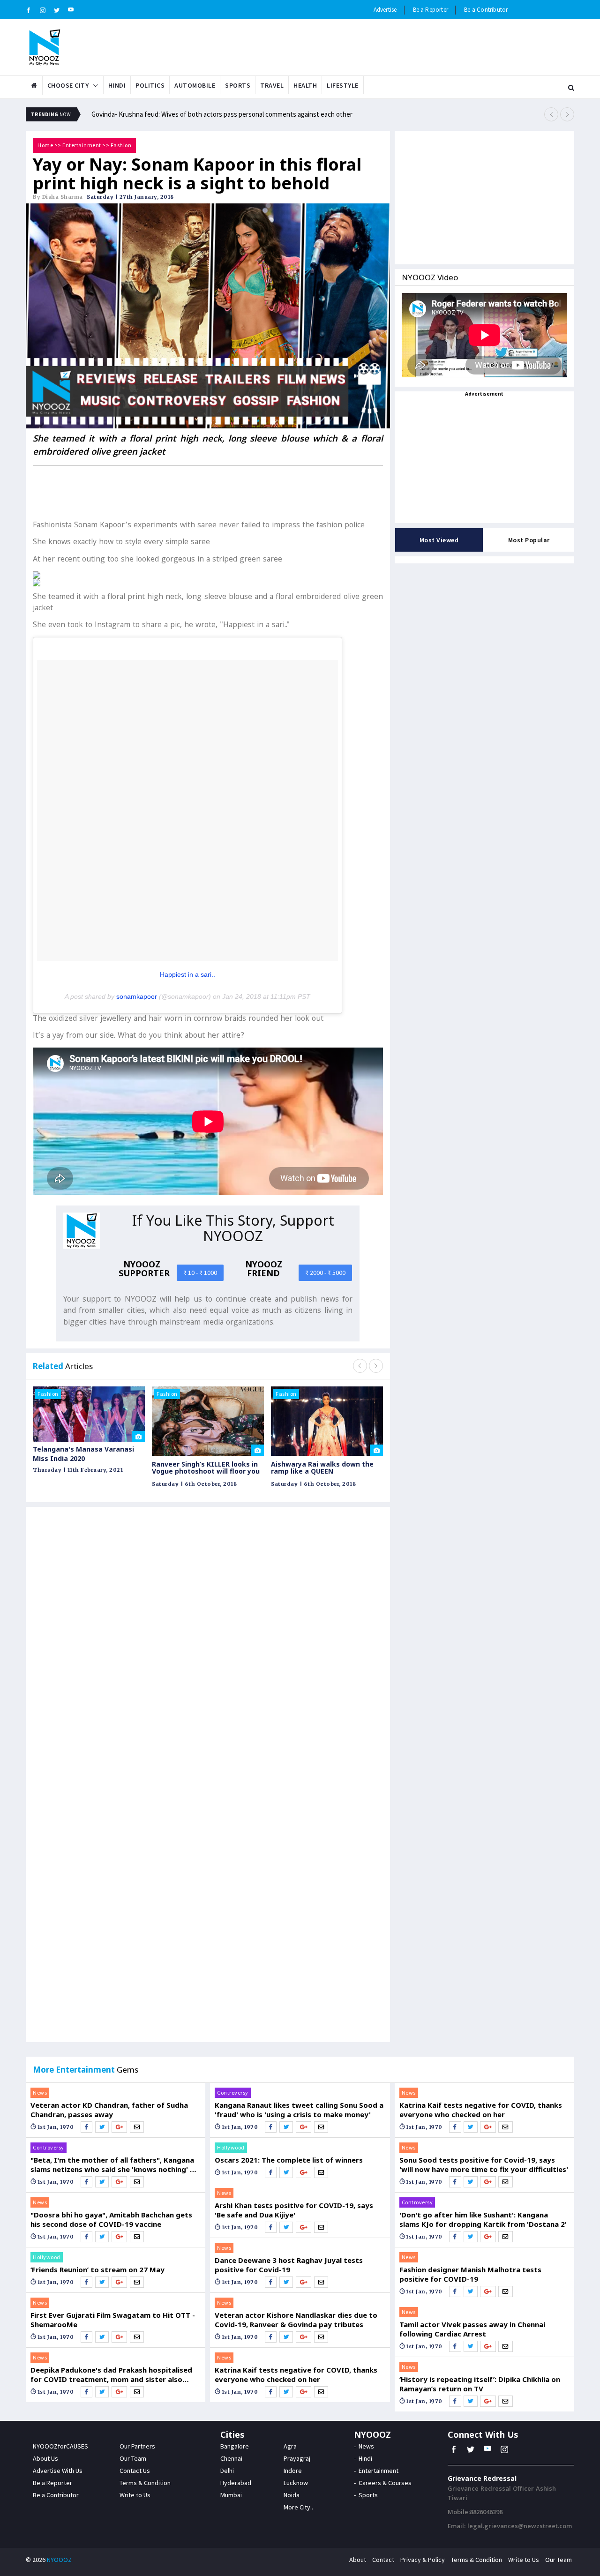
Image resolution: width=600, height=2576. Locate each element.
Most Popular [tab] (529, 540)
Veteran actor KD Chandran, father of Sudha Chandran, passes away (109, 2110)
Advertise (385, 10)
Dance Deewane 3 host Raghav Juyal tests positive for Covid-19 (289, 2265)
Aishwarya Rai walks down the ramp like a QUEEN (322, 1468)
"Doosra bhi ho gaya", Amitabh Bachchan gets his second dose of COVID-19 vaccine (111, 2219)
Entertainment (82, 145)
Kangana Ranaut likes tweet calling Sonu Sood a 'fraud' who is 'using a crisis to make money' (299, 2110)
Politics (150, 85)
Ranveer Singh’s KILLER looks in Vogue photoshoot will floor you (206, 1468)
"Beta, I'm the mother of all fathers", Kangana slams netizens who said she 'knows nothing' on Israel (115, 2164)
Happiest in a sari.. (187, 974)
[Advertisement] (208, 492)
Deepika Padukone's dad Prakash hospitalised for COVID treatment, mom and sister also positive (111, 2374)
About (358, 2560)
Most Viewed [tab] (439, 540)
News (40, 2093)
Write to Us (135, 2495)
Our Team (133, 2458)
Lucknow (296, 2483)
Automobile (195, 85)
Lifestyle (343, 85)
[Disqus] (208, 1647)
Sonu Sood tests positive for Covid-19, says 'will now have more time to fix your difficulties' (484, 2164)
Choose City (68, 85)
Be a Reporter (431, 10)
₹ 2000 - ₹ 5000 (325, 1273)
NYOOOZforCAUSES (60, 2446)
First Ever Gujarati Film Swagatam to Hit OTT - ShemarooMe (113, 2320)
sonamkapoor (137, 996)
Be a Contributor (486, 10)
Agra (290, 2446)
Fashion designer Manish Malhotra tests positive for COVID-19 (470, 2274)
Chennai (231, 2458)
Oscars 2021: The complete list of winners (289, 2160)
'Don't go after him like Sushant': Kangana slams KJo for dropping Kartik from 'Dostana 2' (483, 2219)
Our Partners (137, 2446)
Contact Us (135, 2471)
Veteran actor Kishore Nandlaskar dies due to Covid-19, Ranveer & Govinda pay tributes (296, 2320)
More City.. (298, 2507)
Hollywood (47, 2257)
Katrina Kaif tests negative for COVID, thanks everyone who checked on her (296, 2374)
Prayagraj (297, 2458)
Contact (383, 2560)
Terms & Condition (145, 2483)
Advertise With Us (58, 2471)
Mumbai (231, 2495)
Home (45, 145)
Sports (238, 85)
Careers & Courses (385, 2483)
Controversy (49, 2147)
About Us (45, 2458)
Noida (292, 2495)
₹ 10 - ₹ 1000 (200, 1273)
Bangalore (235, 2446)
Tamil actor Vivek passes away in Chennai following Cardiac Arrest (472, 2329)
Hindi (117, 85)
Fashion (121, 145)
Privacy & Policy (423, 2560)
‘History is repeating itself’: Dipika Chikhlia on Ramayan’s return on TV (480, 2384)
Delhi (227, 2471)
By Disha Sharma (58, 197)
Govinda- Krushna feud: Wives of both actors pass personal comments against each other (222, 114)
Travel (272, 85)
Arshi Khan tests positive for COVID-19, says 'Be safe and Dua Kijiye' (294, 2210)
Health (305, 85)
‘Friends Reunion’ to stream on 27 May (97, 2269)
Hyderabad (236, 2483)
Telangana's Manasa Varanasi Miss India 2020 (83, 1454)
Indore (293, 2471)
